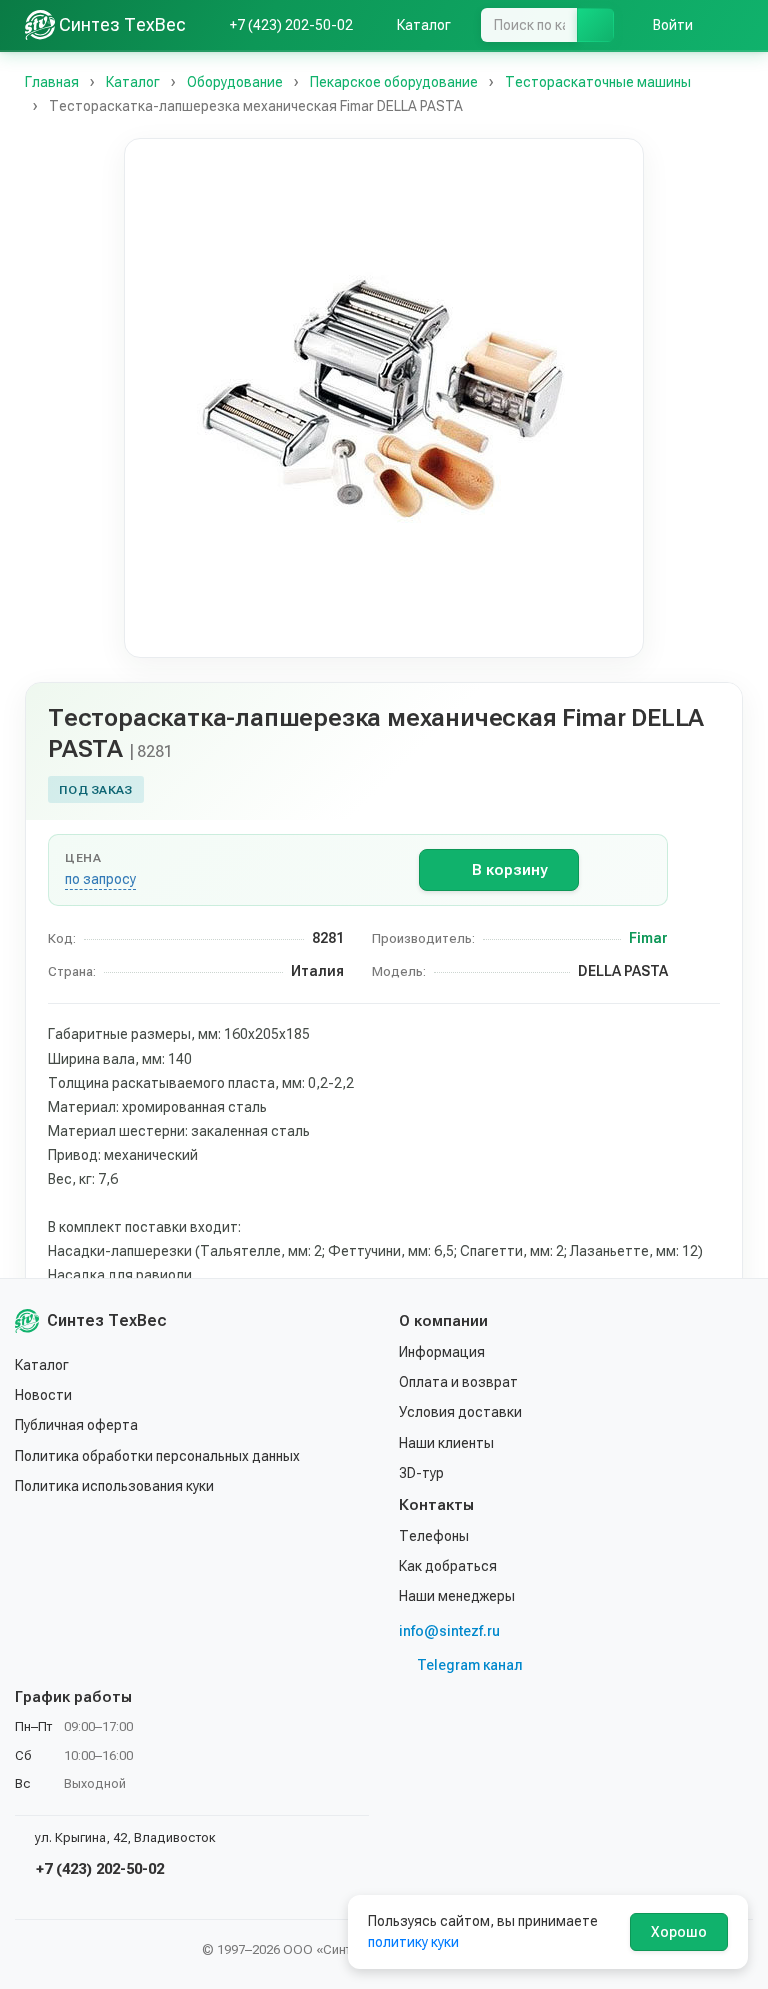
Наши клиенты (446, 1443)
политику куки (413, 1942)
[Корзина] (733, 25)
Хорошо (679, 1932)
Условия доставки (460, 1412)
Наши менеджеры (457, 1596)
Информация (442, 1352)
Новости (43, 1395)
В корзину (509, 870)
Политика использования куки (114, 1486)
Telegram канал (470, 1665)
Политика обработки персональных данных (157, 1456)
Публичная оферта (76, 1425)
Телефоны (434, 1536)
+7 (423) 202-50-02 (98, 1869)
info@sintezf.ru (449, 1631)
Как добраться (448, 1566)
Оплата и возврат (458, 1382)
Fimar (648, 938)
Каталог (42, 1365)
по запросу (100, 879)
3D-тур (421, 1473)
